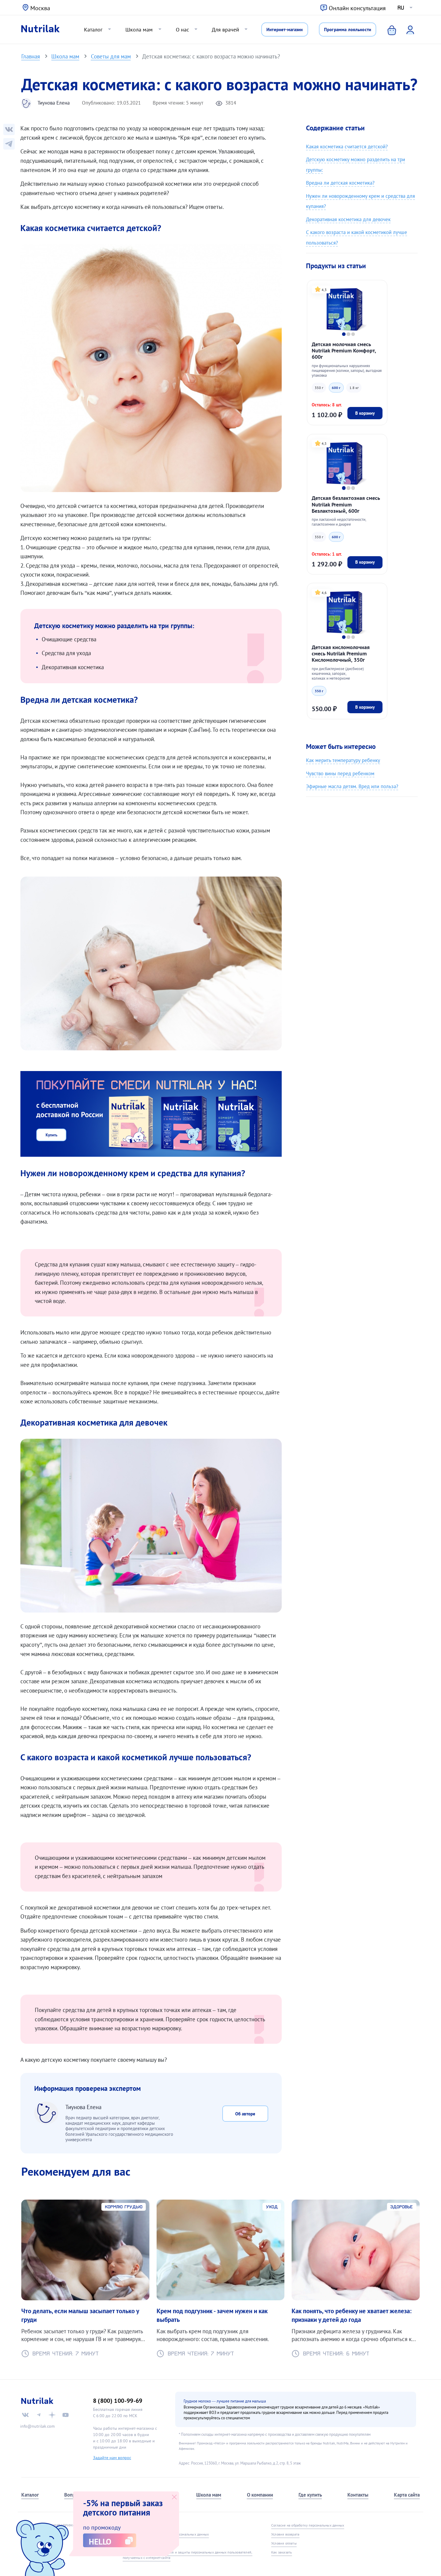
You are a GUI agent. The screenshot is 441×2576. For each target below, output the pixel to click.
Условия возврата (285, 2534)
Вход (406, 29)
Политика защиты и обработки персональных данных (166, 2534)
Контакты (358, 2495)
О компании (260, 2495)
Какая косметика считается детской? (347, 146)
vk (25, 2415)
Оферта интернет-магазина (144, 2525)
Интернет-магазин (285, 29)
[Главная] (40, 29)
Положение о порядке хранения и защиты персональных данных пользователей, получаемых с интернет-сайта (187, 2555)
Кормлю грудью (124, 2207)
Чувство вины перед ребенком (340, 773)
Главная (31, 56)
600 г (336, 387)
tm (39, 2415)
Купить (51, 1135)
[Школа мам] (9, 144)
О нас (182, 29)
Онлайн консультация (357, 8)
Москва (40, 8)
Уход (272, 2207)
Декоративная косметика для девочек (348, 219)
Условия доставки (137, 2543)
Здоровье (402, 2207)
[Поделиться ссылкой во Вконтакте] (9, 129)
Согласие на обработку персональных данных (308, 2525)
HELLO (100, 2542)
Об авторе (245, 2114)
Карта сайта (407, 2495)
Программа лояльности (348, 29)
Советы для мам (111, 56)
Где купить (310, 2495)
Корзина (387, 29)
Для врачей (225, 29)
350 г (319, 387)
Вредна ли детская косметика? (340, 183)
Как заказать (282, 2552)
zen (52, 2415)
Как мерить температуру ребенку (343, 760)
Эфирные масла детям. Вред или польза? (352, 786)
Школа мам (139, 29)
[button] (344, 334)
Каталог (93, 29)
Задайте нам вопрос (112, 2458)
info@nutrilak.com (37, 2426)
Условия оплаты (284, 2543)
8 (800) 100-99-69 (118, 2401)
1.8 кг (354, 387)
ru (401, 8)
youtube (66, 2415)
